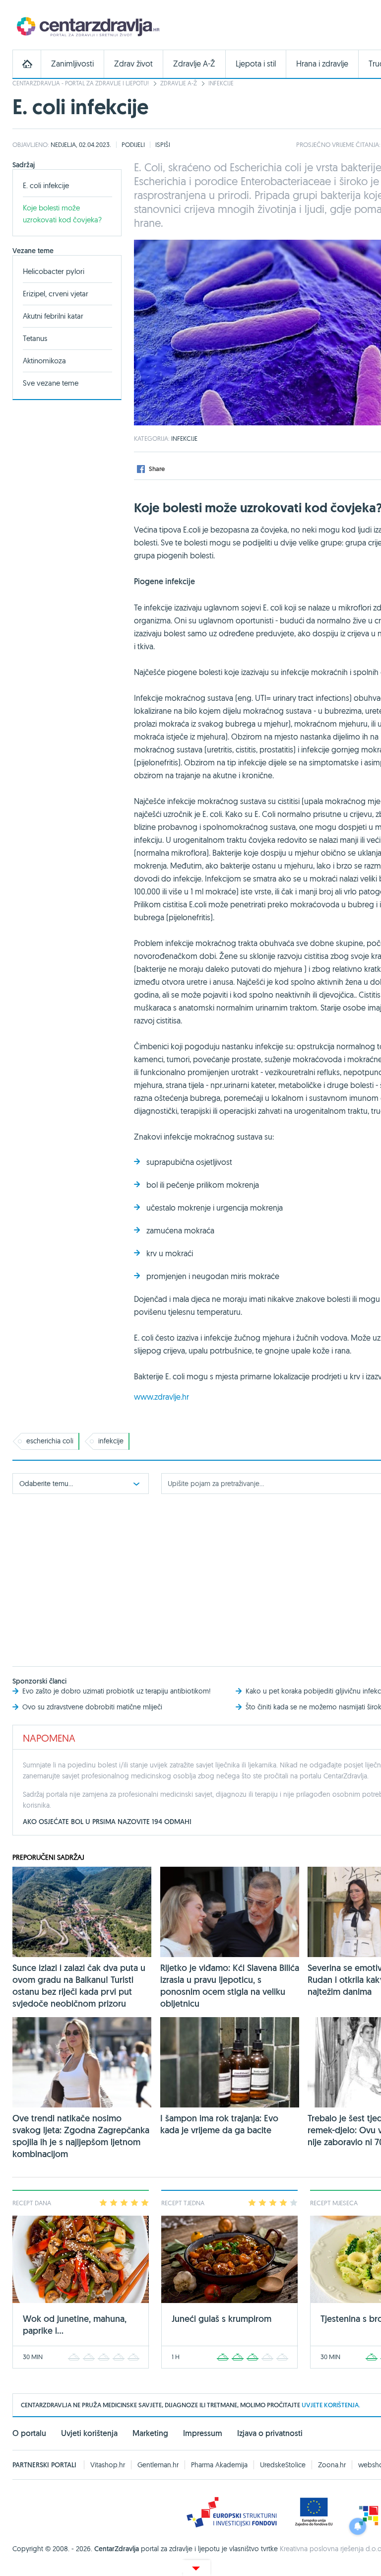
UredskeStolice (283, 2465)
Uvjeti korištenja (89, 2433)
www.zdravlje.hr (161, 1397)
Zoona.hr (332, 2465)
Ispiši (163, 144)
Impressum (203, 2433)
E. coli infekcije (46, 185)
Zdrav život (133, 64)
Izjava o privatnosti (270, 2433)
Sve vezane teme (51, 383)
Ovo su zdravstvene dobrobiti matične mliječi (92, 1707)
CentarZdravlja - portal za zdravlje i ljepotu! (81, 83)
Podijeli (133, 144)
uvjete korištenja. (331, 2405)
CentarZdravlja (87, 26)
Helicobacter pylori (54, 271)
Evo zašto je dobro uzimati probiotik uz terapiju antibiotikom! (117, 1691)
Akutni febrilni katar (53, 316)
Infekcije (221, 83)
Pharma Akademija (219, 2465)
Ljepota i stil (256, 64)
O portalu (29, 2433)
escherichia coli (50, 1441)
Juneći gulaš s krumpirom (222, 2319)
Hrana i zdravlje (322, 64)
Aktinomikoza (44, 361)
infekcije (111, 1441)
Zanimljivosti (72, 64)
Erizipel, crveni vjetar (56, 294)
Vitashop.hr (108, 2465)
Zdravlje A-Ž (194, 64)
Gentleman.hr (158, 2465)
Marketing (150, 2433)
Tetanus (35, 338)
